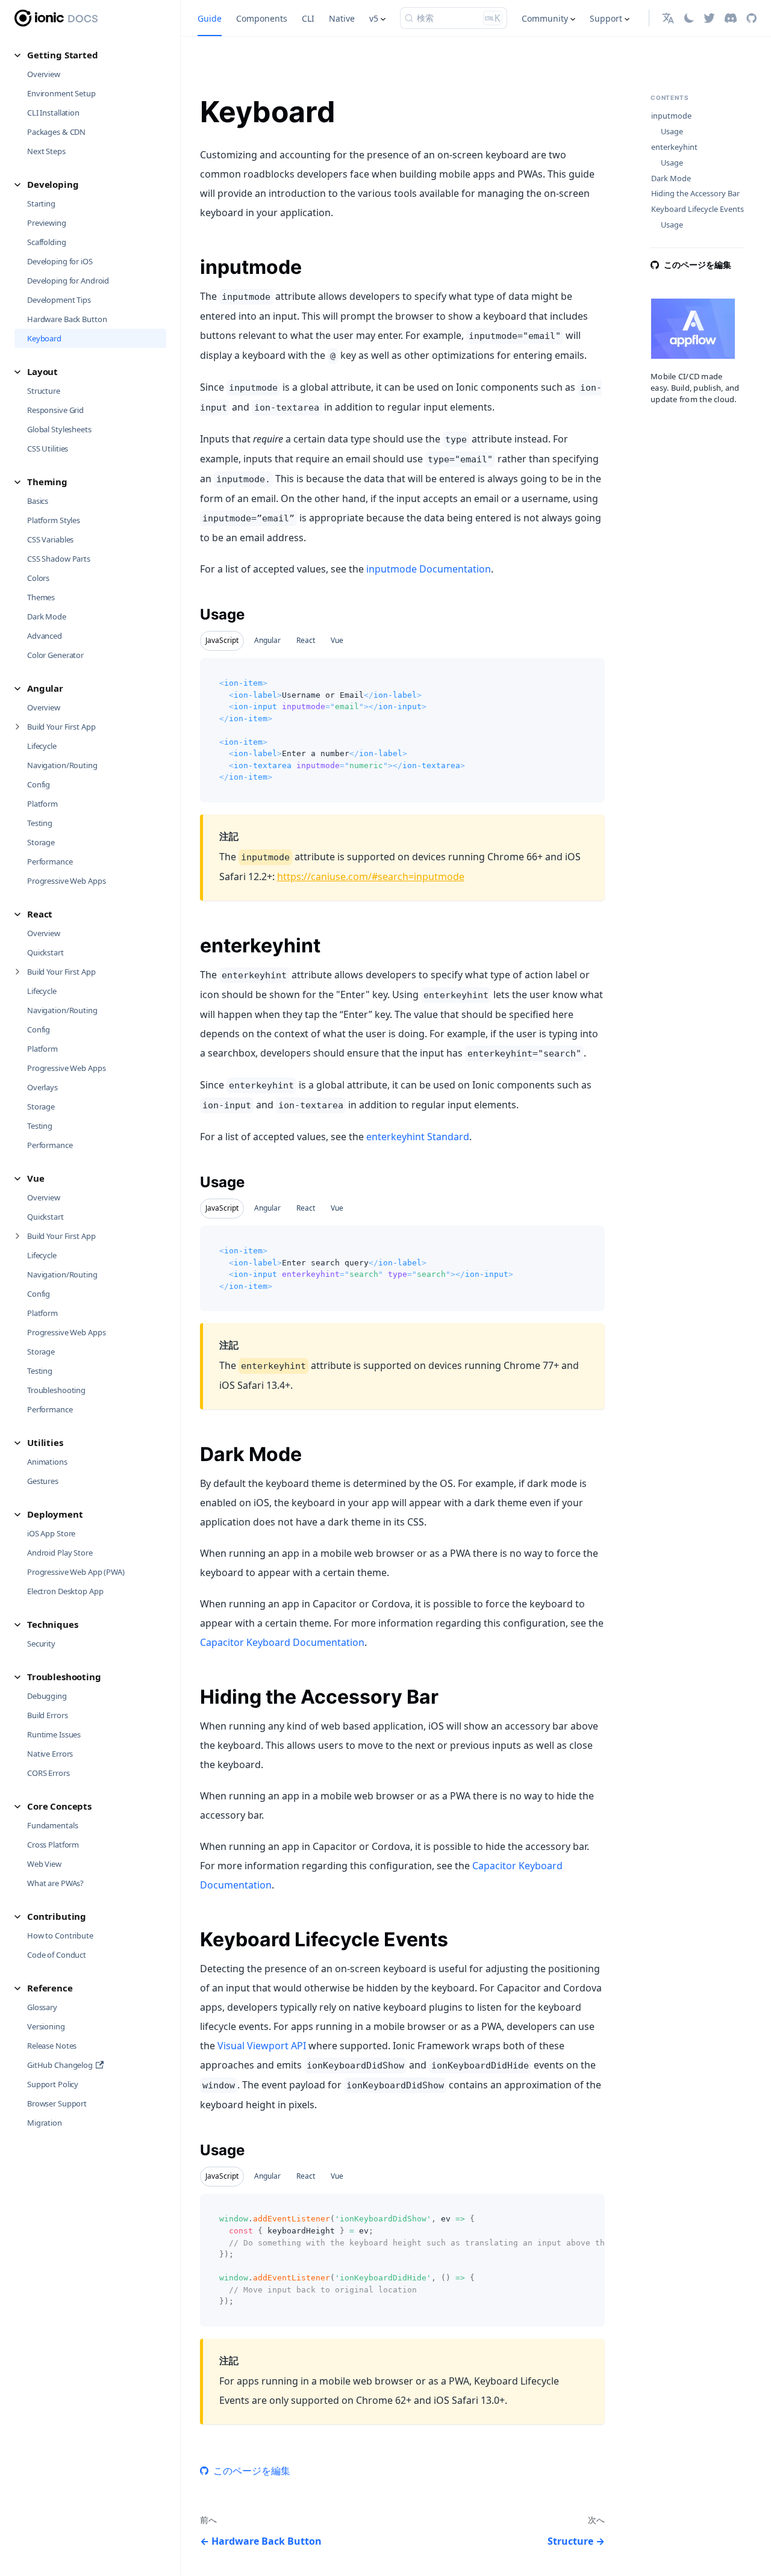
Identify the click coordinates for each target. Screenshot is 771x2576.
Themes (41, 597)
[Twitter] (709, 18)
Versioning (46, 2026)
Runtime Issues (54, 1734)
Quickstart (45, 952)
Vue (36, 1178)
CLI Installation (53, 113)
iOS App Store (51, 1533)
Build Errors (47, 1715)
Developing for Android (68, 281)
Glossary (42, 2007)
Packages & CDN (56, 132)
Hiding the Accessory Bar (695, 194)
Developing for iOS (60, 261)
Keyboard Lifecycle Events (698, 209)
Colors (38, 578)
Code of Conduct (57, 1955)
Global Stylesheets (59, 429)
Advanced (45, 636)
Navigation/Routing (62, 765)
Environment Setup (61, 93)
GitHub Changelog (60, 2065)
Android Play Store (60, 1553)
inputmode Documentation (429, 569)
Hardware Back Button (67, 319)
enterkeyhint (674, 147)
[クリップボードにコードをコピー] (590, 673)
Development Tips (59, 300)
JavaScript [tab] (222, 640)
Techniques (53, 1624)
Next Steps (46, 151)
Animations (47, 1462)
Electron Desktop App (65, 1591)
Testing (40, 823)
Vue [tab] (337, 640)
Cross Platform (53, 1845)
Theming (47, 482)
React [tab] (306, 640)
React (40, 914)
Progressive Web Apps (66, 881)
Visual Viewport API (262, 2046)
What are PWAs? (55, 1883)
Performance (50, 861)
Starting (41, 203)
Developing (53, 184)
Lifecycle (42, 746)
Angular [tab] (267, 640)
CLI (308, 18)
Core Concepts (59, 1806)
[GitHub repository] (751, 18)
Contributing (57, 1916)
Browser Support (57, 2103)
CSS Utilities (48, 448)
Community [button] (545, 18)
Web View (44, 1864)
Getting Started (63, 55)
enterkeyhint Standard (418, 1137)
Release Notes (52, 2046)
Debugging (47, 1696)
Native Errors (50, 1754)
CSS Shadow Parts (59, 559)
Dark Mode (47, 616)
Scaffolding (47, 242)
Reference (50, 1988)
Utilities (45, 1442)
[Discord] (731, 18)
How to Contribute (60, 1935)
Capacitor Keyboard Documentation (282, 1642)
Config (39, 784)
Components (262, 18)
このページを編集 (252, 2471)
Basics (38, 501)
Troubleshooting (56, 1390)
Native (342, 18)
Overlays (42, 1087)
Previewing (47, 223)
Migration (45, 2123)
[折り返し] (568, 2209)
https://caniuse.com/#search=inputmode (371, 877)
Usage (672, 132)
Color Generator (55, 655)
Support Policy (53, 2084)
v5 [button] (374, 18)
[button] (668, 18)
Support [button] (606, 18)
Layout (42, 371)
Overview (44, 74)
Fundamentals (52, 1825)
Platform (42, 804)
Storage (41, 842)
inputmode (671, 116)
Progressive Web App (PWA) (76, 1572)
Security (41, 1643)
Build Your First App (61, 727)
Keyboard (44, 338)
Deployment (55, 1514)
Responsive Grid (55, 410)
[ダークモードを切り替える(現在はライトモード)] (689, 18)
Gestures (43, 1481)
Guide (210, 18)
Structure (44, 391)
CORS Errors (48, 1773)
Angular (45, 688)
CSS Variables (50, 539)
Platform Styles (54, 520)
